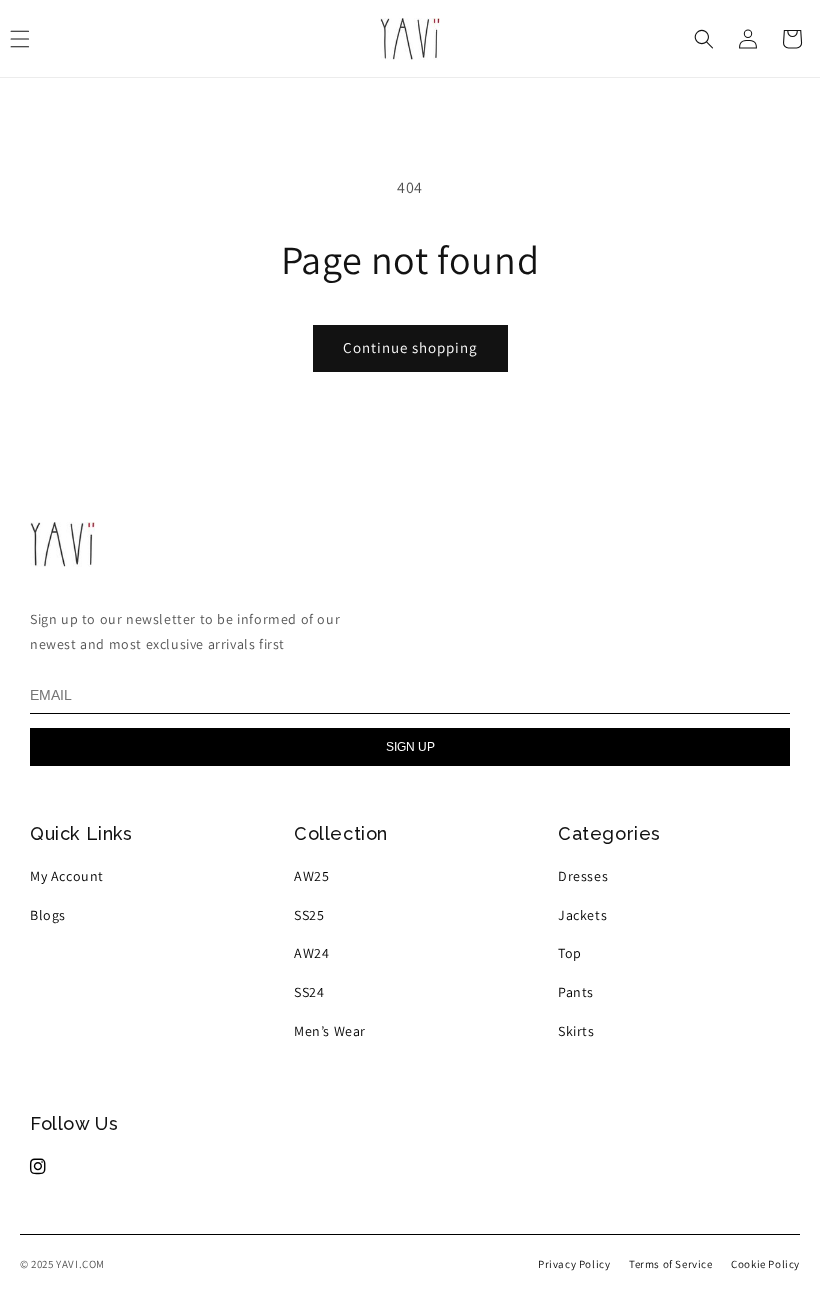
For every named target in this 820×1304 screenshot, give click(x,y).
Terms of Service (671, 1264)
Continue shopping (410, 347)
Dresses (583, 876)
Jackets (582, 915)
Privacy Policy (574, 1264)
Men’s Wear (330, 1031)
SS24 (309, 992)
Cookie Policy (765, 1264)
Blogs (48, 915)
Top (570, 953)
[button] (704, 39)
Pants (576, 992)
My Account (67, 876)
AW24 (311, 953)
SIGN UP (410, 747)
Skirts (576, 1031)
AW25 (311, 876)
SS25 (309, 915)
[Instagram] (38, 1167)
